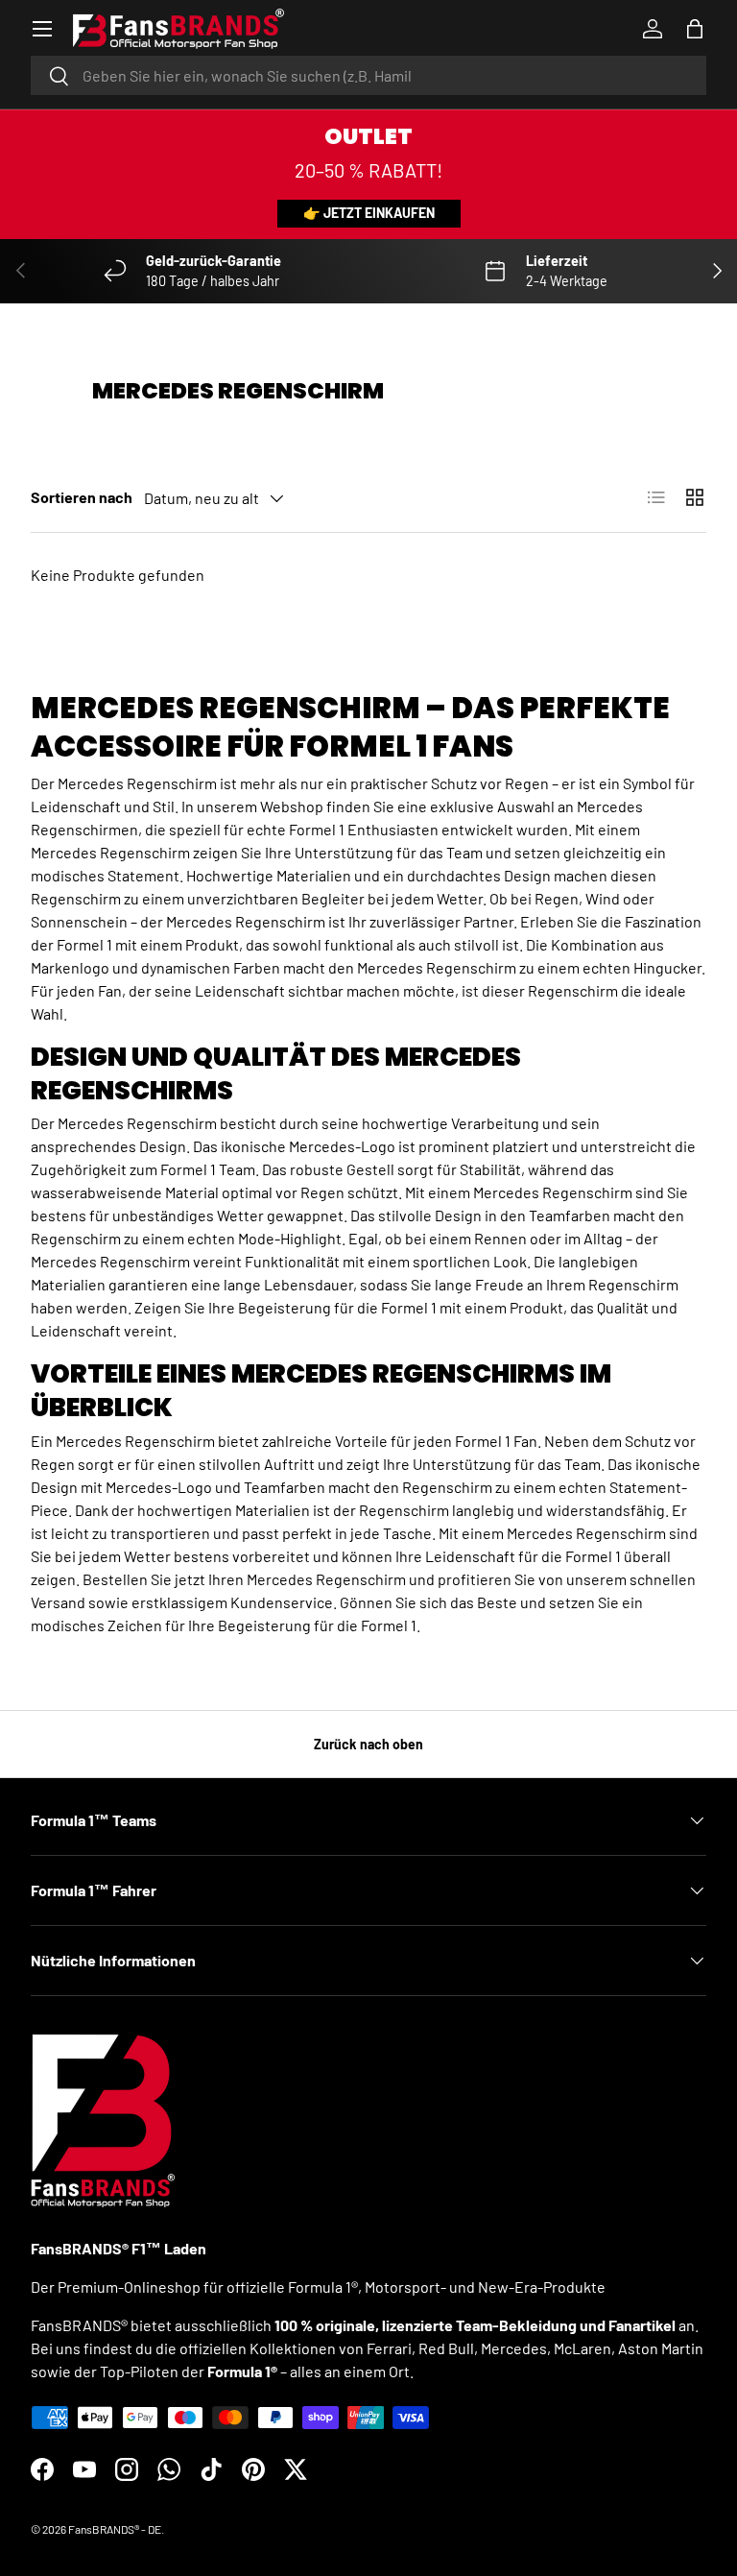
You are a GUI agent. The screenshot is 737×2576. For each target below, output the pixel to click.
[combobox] (368, 75)
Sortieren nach (82, 497)
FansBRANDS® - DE (115, 2529)
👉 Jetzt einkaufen (369, 213)
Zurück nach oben (368, 1744)
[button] (695, 29)
